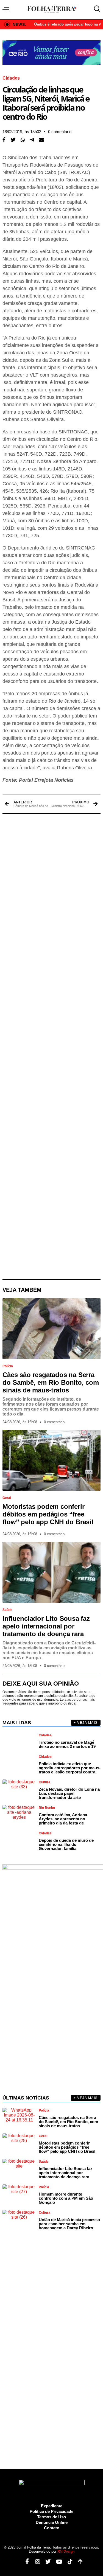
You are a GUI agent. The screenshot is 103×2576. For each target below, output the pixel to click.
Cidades (11, 78)
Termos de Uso (51, 2517)
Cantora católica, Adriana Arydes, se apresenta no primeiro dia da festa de (63, 1819)
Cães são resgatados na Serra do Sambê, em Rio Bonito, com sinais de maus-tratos (51, 1382)
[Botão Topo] (78, 2562)
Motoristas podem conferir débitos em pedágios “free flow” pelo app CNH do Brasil (48, 1514)
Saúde (7, 1610)
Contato (52, 2528)
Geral (7, 1498)
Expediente (52, 2506)
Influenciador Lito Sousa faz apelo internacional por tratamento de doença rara (46, 1626)
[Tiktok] (68, 2562)
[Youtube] (57, 2562)
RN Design (66, 2551)
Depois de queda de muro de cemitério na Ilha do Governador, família (66, 1844)
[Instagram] (36, 2562)
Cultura (44, 1782)
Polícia (8, 1366)
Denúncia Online (52, 2522)
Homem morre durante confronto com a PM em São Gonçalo (66, 2198)
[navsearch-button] (96, 9)
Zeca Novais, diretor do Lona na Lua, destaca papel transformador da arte (69, 1793)
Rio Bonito (47, 1808)
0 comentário (60, 132)
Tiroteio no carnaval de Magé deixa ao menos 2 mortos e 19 (67, 1744)
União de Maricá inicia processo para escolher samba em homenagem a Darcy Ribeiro (69, 2224)
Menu (7, 9)
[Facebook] (25, 2562)
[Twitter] (46, 2562)
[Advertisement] (51, 1047)
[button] (13, 140)
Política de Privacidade (51, 2511)
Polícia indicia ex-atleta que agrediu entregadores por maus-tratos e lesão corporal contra (70, 1768)
